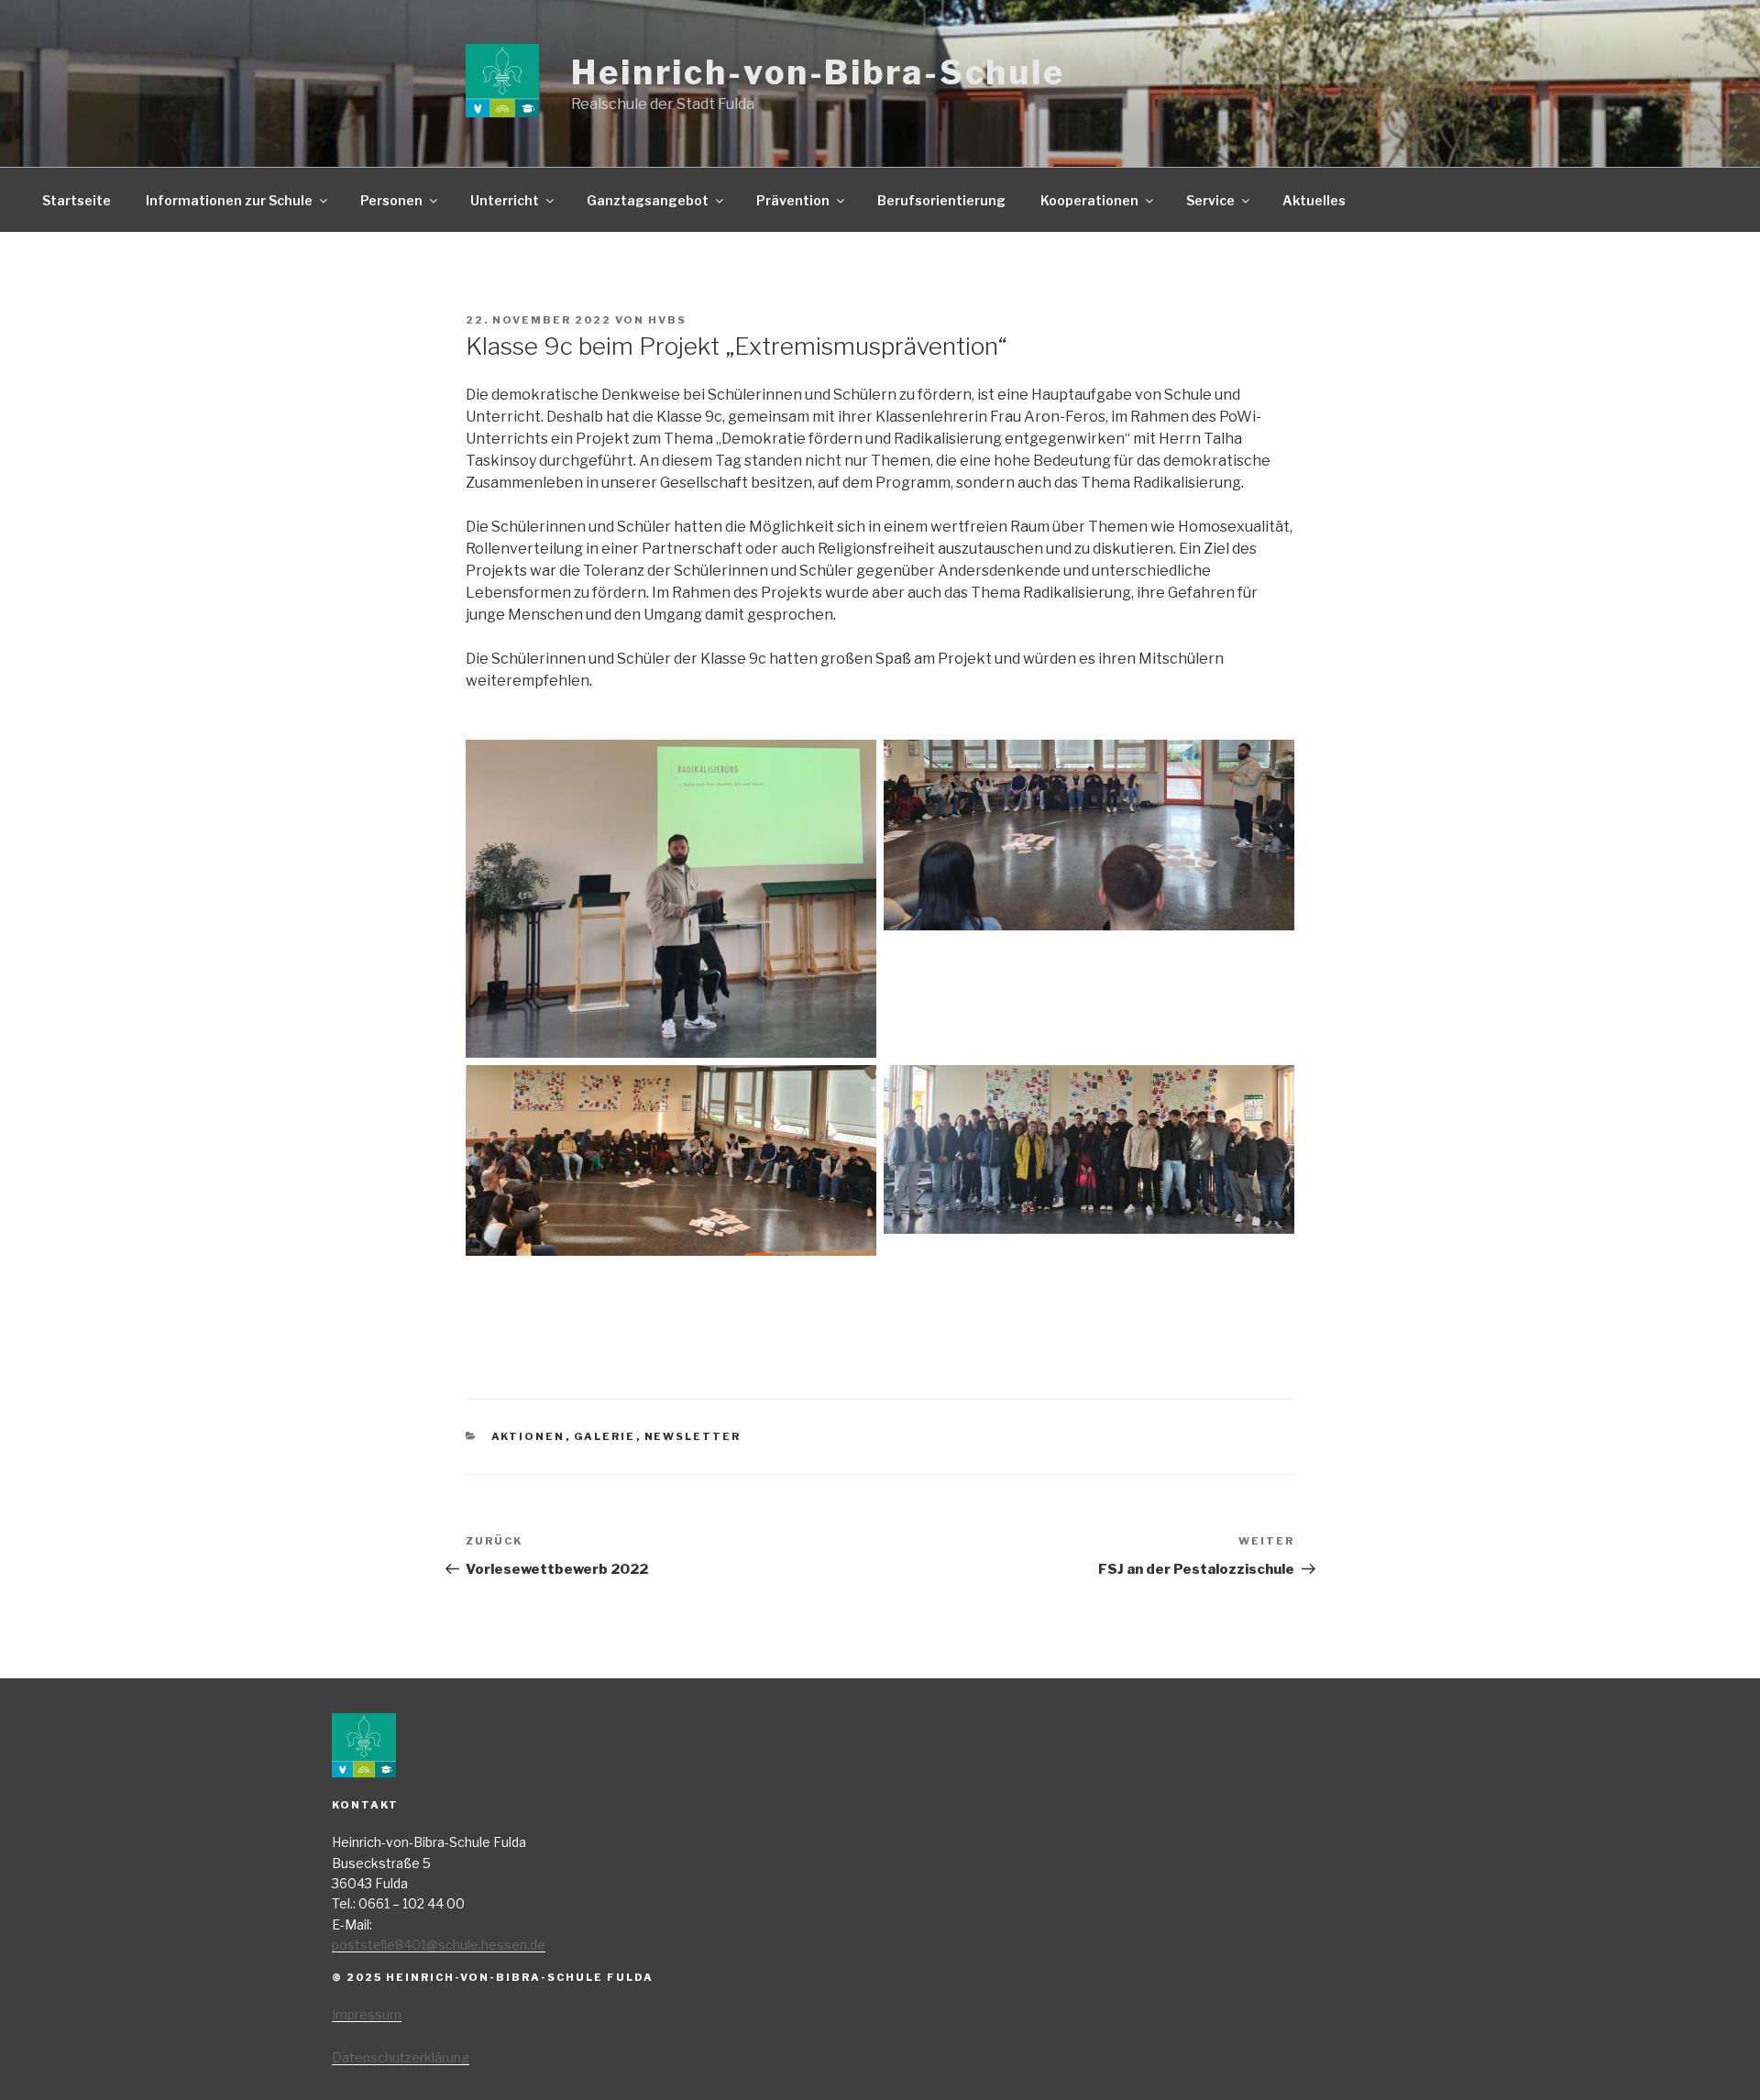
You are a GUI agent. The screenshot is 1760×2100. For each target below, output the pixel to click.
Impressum (367, 2014)
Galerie (605, 1436)
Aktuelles (1314, 200)
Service (1210, 200)
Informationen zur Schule (229, 200)
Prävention (793, 200)
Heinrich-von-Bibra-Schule (818, 72)
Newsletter (693, 1436)
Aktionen (528, 1436)
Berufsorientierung (941, 200)
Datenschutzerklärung (401, 2057)
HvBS (667, 320)
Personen (391, 200)
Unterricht (505, 200)
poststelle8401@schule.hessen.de (439, 1945)
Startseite (77, 200)
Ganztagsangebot (648, 200)
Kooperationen (1089, 200)
